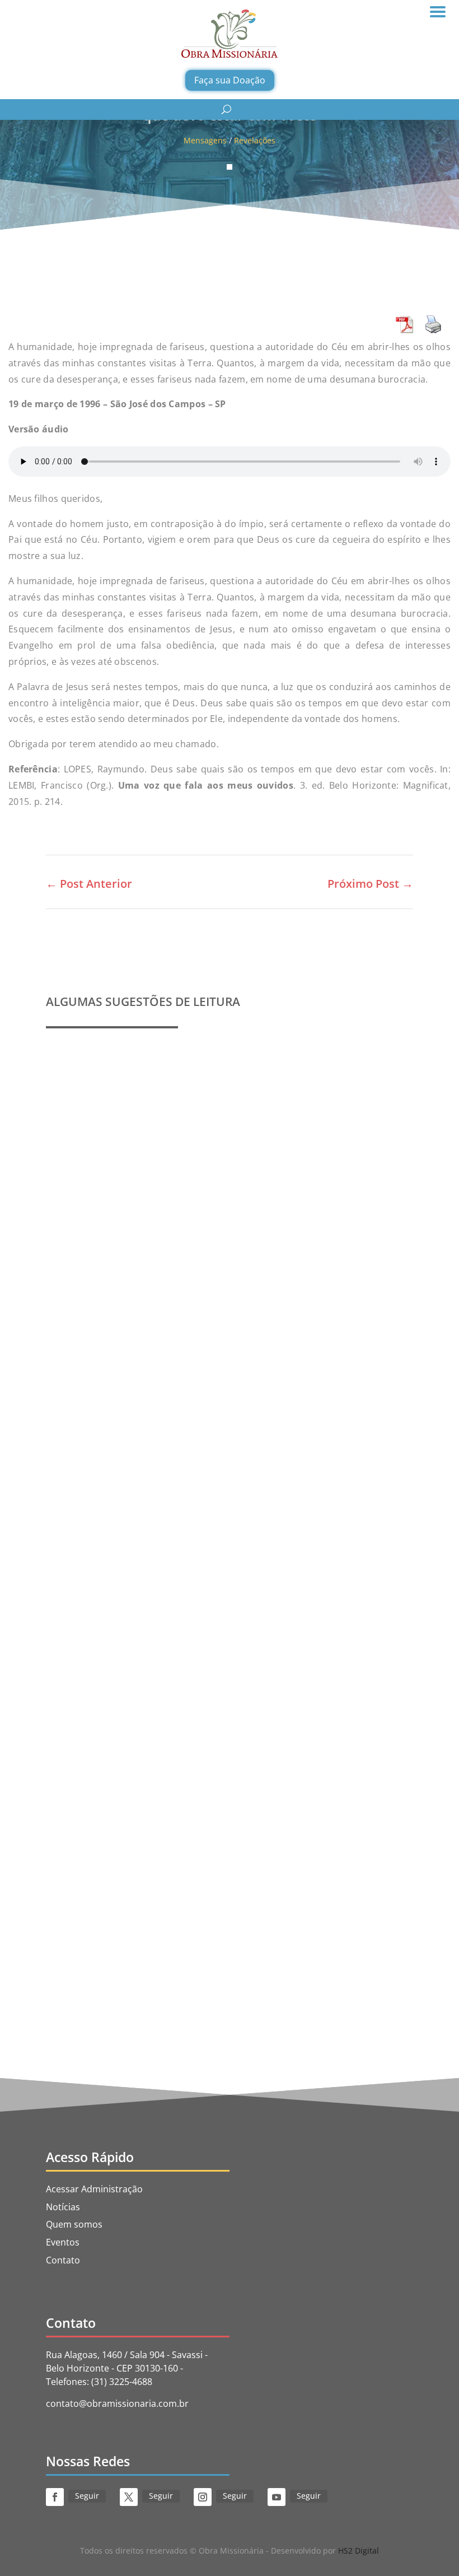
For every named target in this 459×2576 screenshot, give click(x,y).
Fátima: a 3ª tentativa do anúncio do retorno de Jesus (182, 1918)
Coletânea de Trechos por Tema (132, 1601)
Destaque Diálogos (238, 1935)
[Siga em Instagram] (203, 2497)
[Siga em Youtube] (277, 2497)
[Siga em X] (129, 2497)
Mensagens (205, 140)
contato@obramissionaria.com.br (117, 2403)
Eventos (63, 2242)
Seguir (87, 2496)
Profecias (79, 1271)
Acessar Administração (94, 2189)
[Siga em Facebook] (55, 2497)
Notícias (63, 2207)
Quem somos (74, 2224)
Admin (85, 1288)
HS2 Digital (359, 2551)
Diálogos (294, 1935)
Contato (63, 2260)
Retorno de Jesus (346, 1935)
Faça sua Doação (230, 80)
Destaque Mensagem (195, 1618)
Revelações (255, 140)
